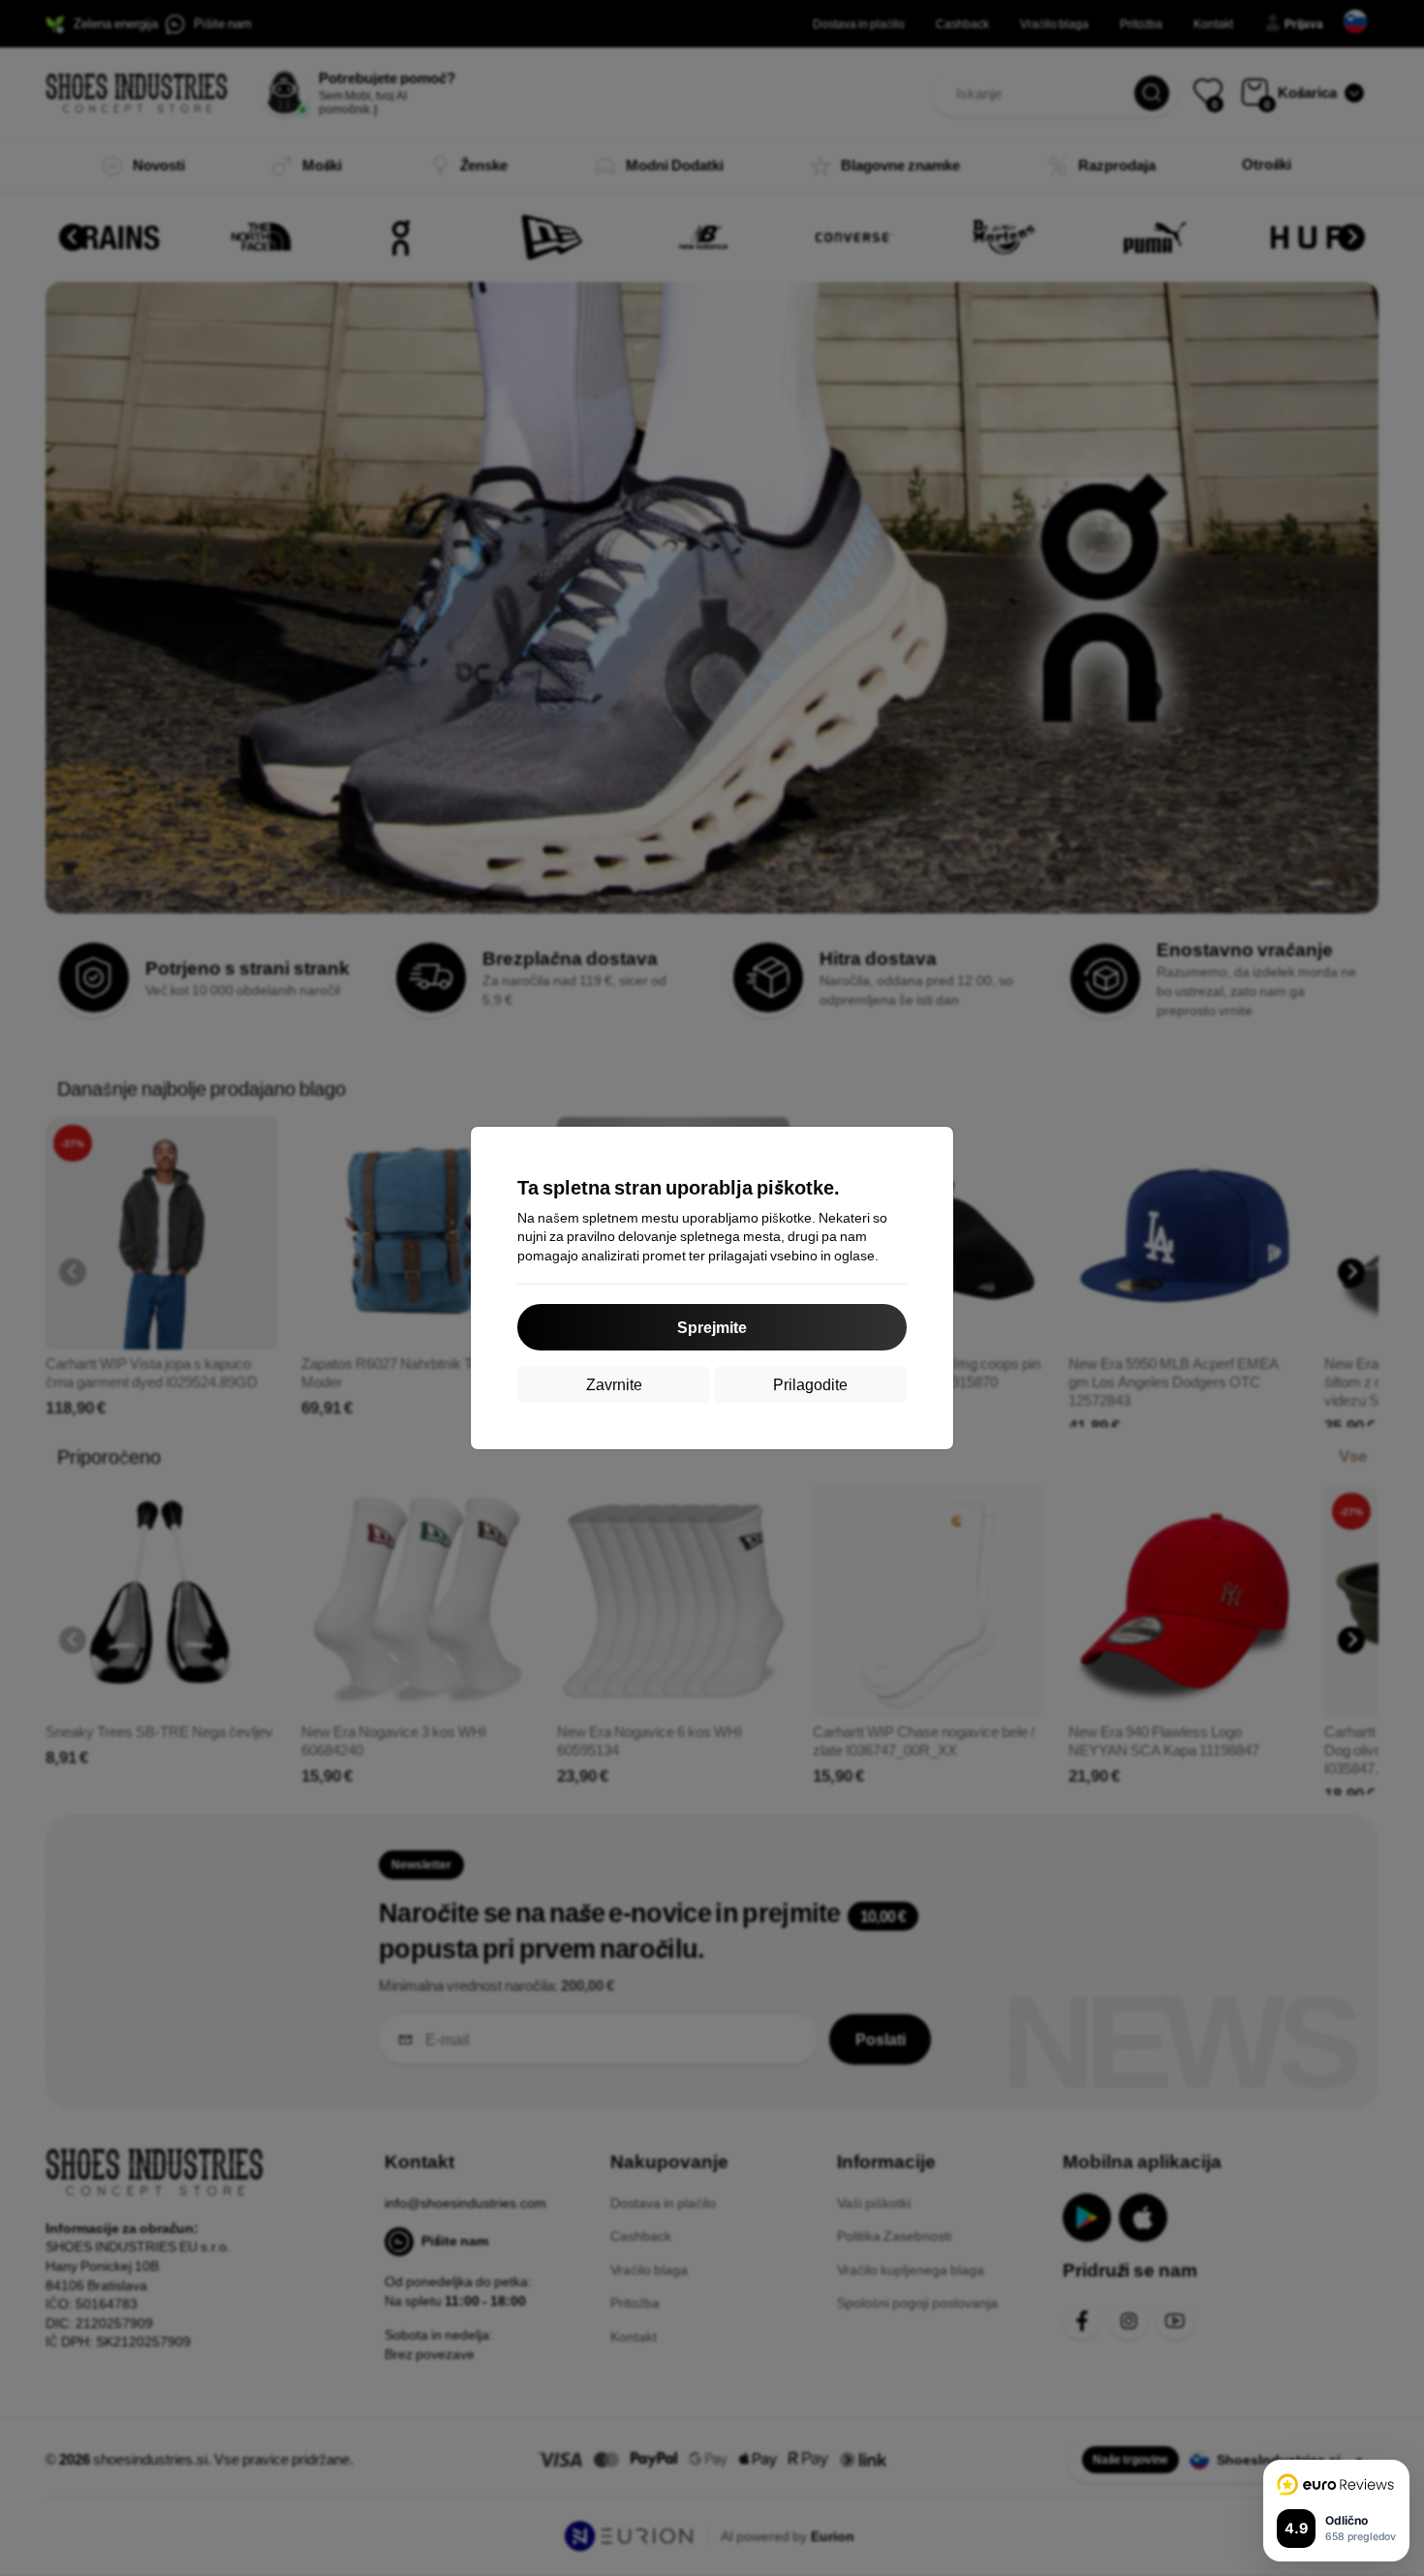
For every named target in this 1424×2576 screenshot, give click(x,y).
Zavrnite (614, 1384)
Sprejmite (712, 1327)
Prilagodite (810, 1384)
